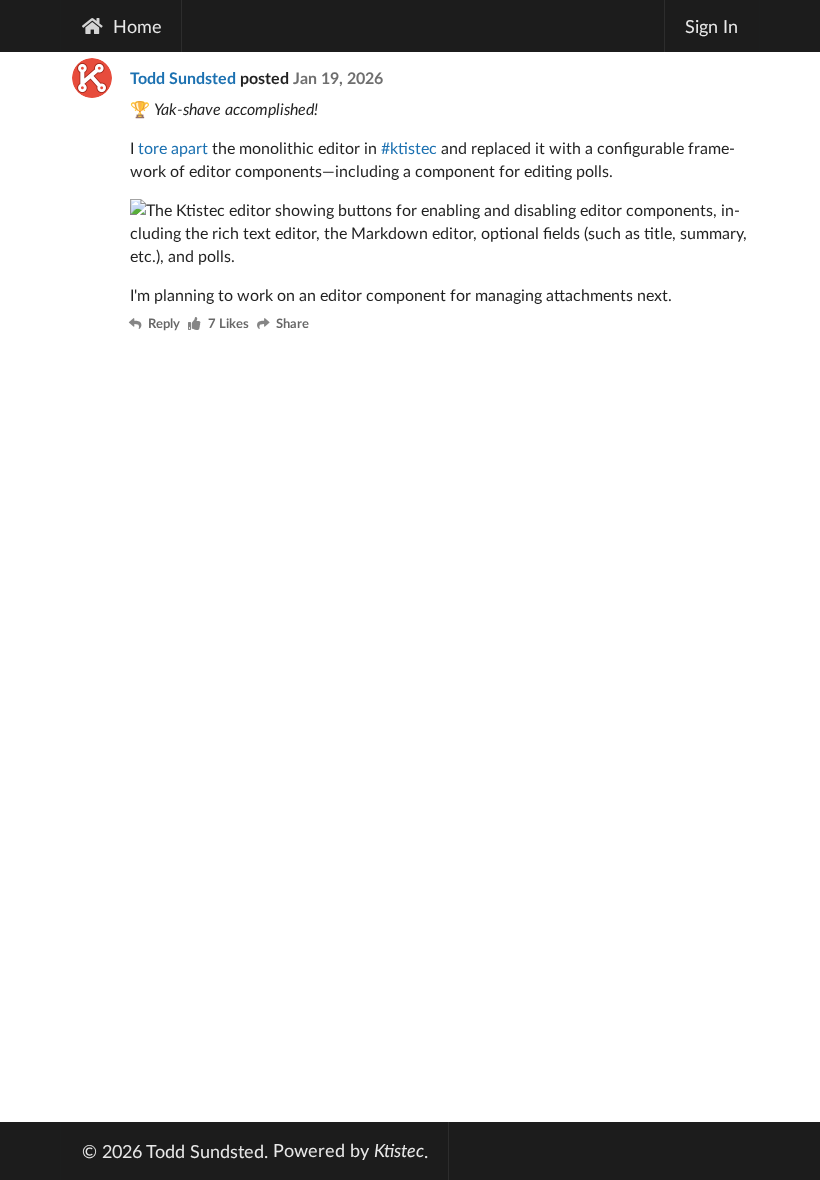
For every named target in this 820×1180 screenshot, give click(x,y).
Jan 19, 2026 (338, 77)
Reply (164, 324)
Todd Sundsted (183, 77)
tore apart (173, 147)
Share (292, 324)
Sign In (711, 26)
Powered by (348, 1150)
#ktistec (409, 147)
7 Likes (228, 324)
